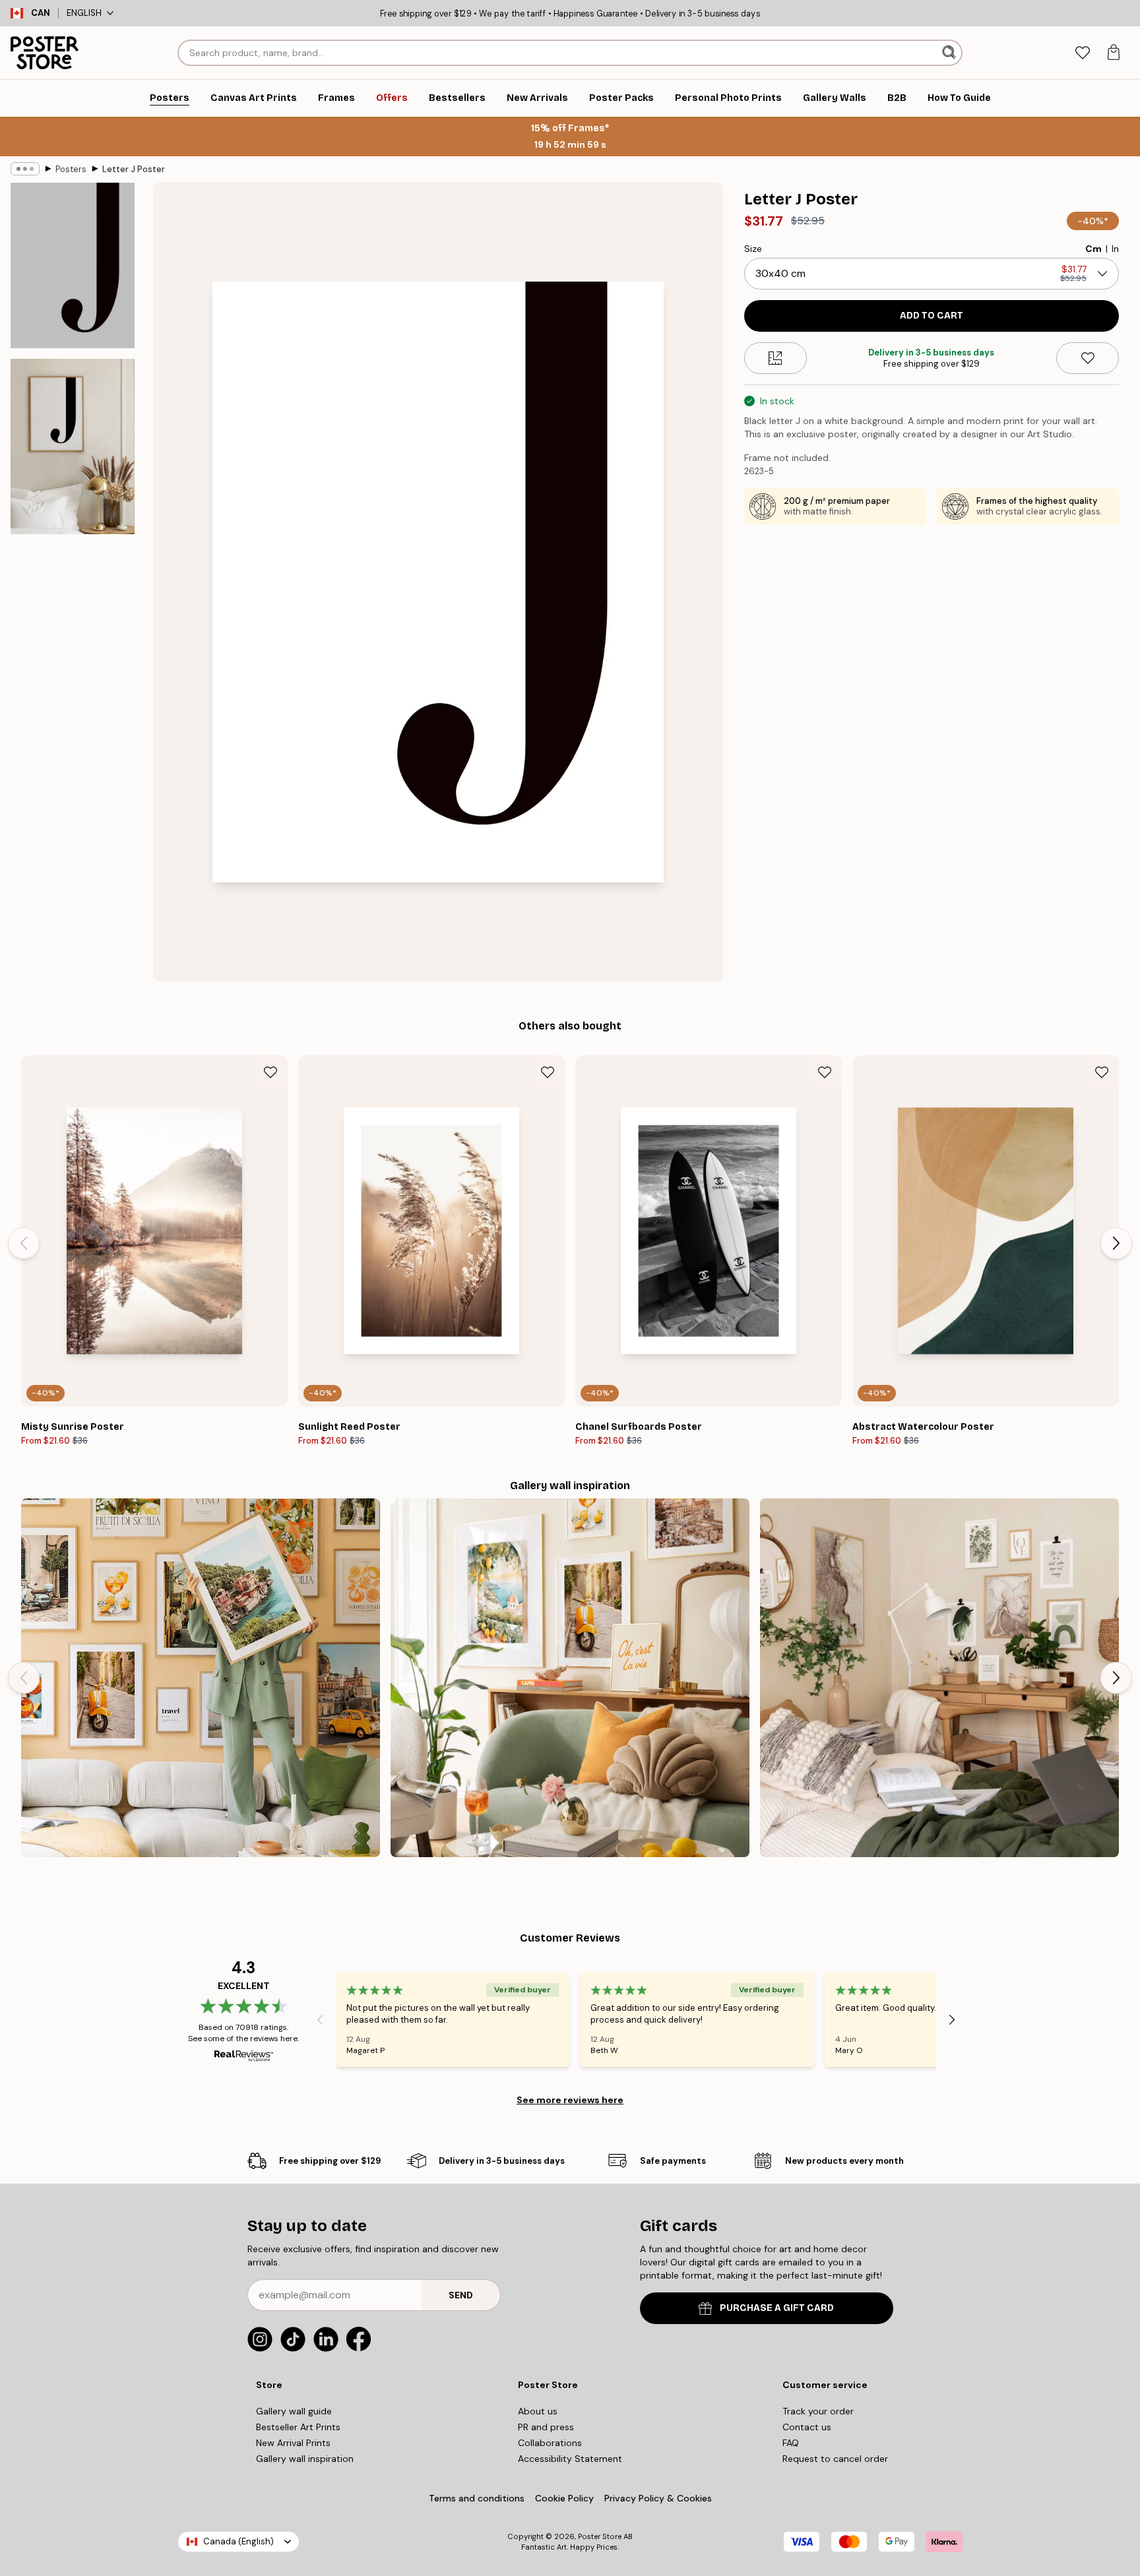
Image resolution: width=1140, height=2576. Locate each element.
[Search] (950, 53)
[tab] (1082, 53)
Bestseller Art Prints (298, 2427)
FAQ (791, 2443)
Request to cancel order (835, 2459)
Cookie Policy (564, 2498)
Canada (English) (238, 2541)
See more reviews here (570, 2100)
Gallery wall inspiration (305, 2459)
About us (538, 2411)
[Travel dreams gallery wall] (201, 1678)
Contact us (807, 2427)
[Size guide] (776, 358)
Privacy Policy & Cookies (658, 2498)
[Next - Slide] (1116, 1243)
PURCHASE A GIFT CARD (777, 2308)
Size (753, 249)
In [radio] (1115, 249)
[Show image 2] (73, 446)
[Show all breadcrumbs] (25, 169)
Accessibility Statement (570, 2459)
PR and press (546, 2427)
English (84, 13)
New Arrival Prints (293, 2443)
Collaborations (550, 2443)
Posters (71, 169)
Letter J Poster (134, 169)
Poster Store (600, 2536)
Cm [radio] (1093, 249)
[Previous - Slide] (24, 1243)
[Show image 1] (73, 265)
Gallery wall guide (294, 2411)
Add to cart (932, 316)
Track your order (818, 2411)
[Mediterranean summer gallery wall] (570, 1678)
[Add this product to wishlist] (1088, 358)
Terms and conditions (477, 2498)
